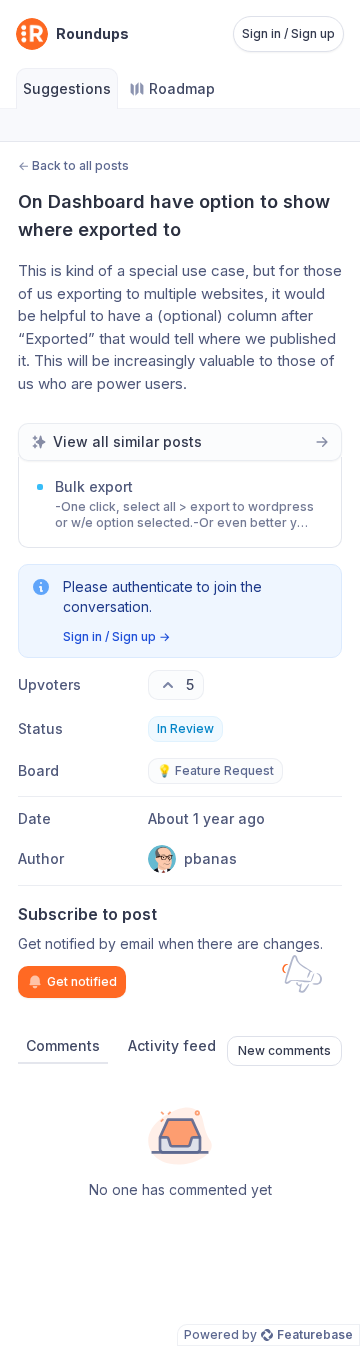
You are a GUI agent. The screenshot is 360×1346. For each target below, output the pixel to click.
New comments (284, 1050)
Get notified (82, 981)
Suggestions (67, 88)
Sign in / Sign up (288, 33)
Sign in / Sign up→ (116, 636)
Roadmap (182, 88)
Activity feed (172, 1045)
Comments (63, 1045)
